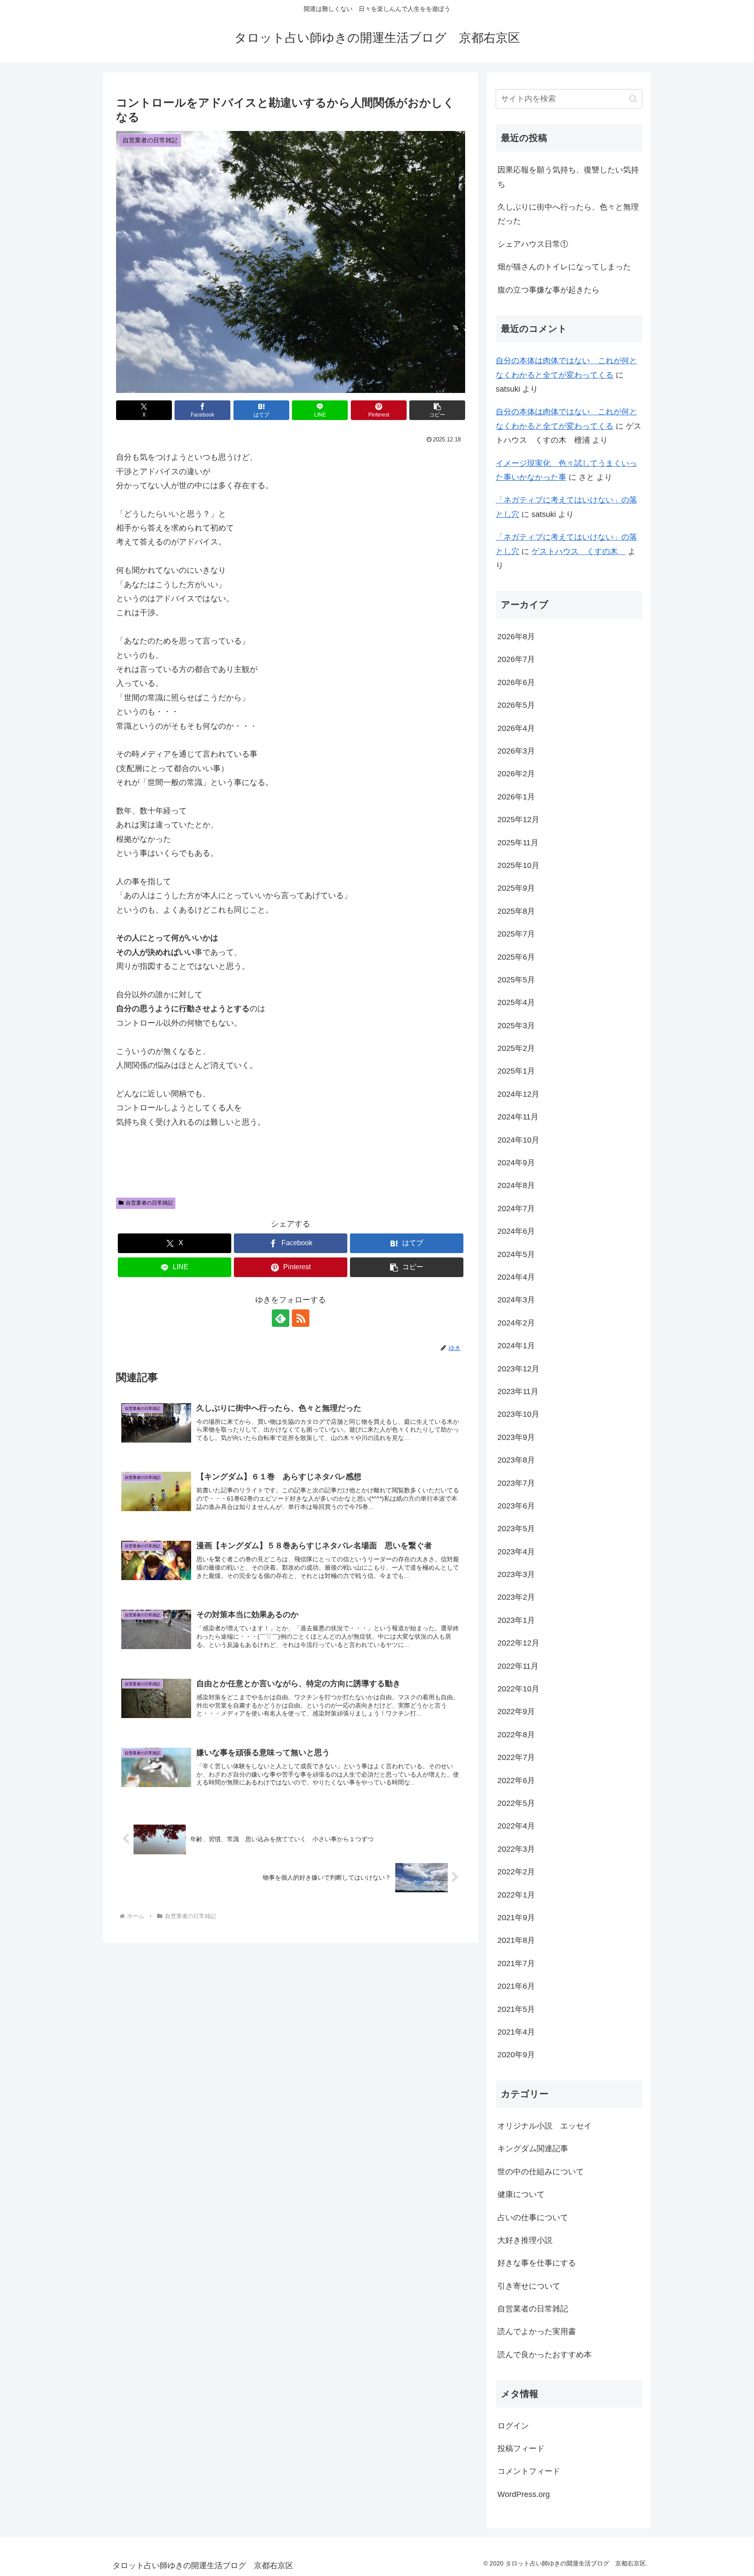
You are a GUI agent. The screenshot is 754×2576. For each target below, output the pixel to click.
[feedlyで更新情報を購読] (281, 1318)
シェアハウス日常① (533, 244)
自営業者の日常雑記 (149, 1203)
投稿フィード (521, 2449)
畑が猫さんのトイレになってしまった (564, 267)
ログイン (513, 2425)
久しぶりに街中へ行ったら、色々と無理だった (568, 214)
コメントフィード (529, 2471)
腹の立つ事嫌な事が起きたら (548, 290)
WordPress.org (524, 2494)
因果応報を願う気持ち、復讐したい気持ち (568, 177)
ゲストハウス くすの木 (579, 551)
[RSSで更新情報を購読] (301, 1318)
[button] (437, 410)
